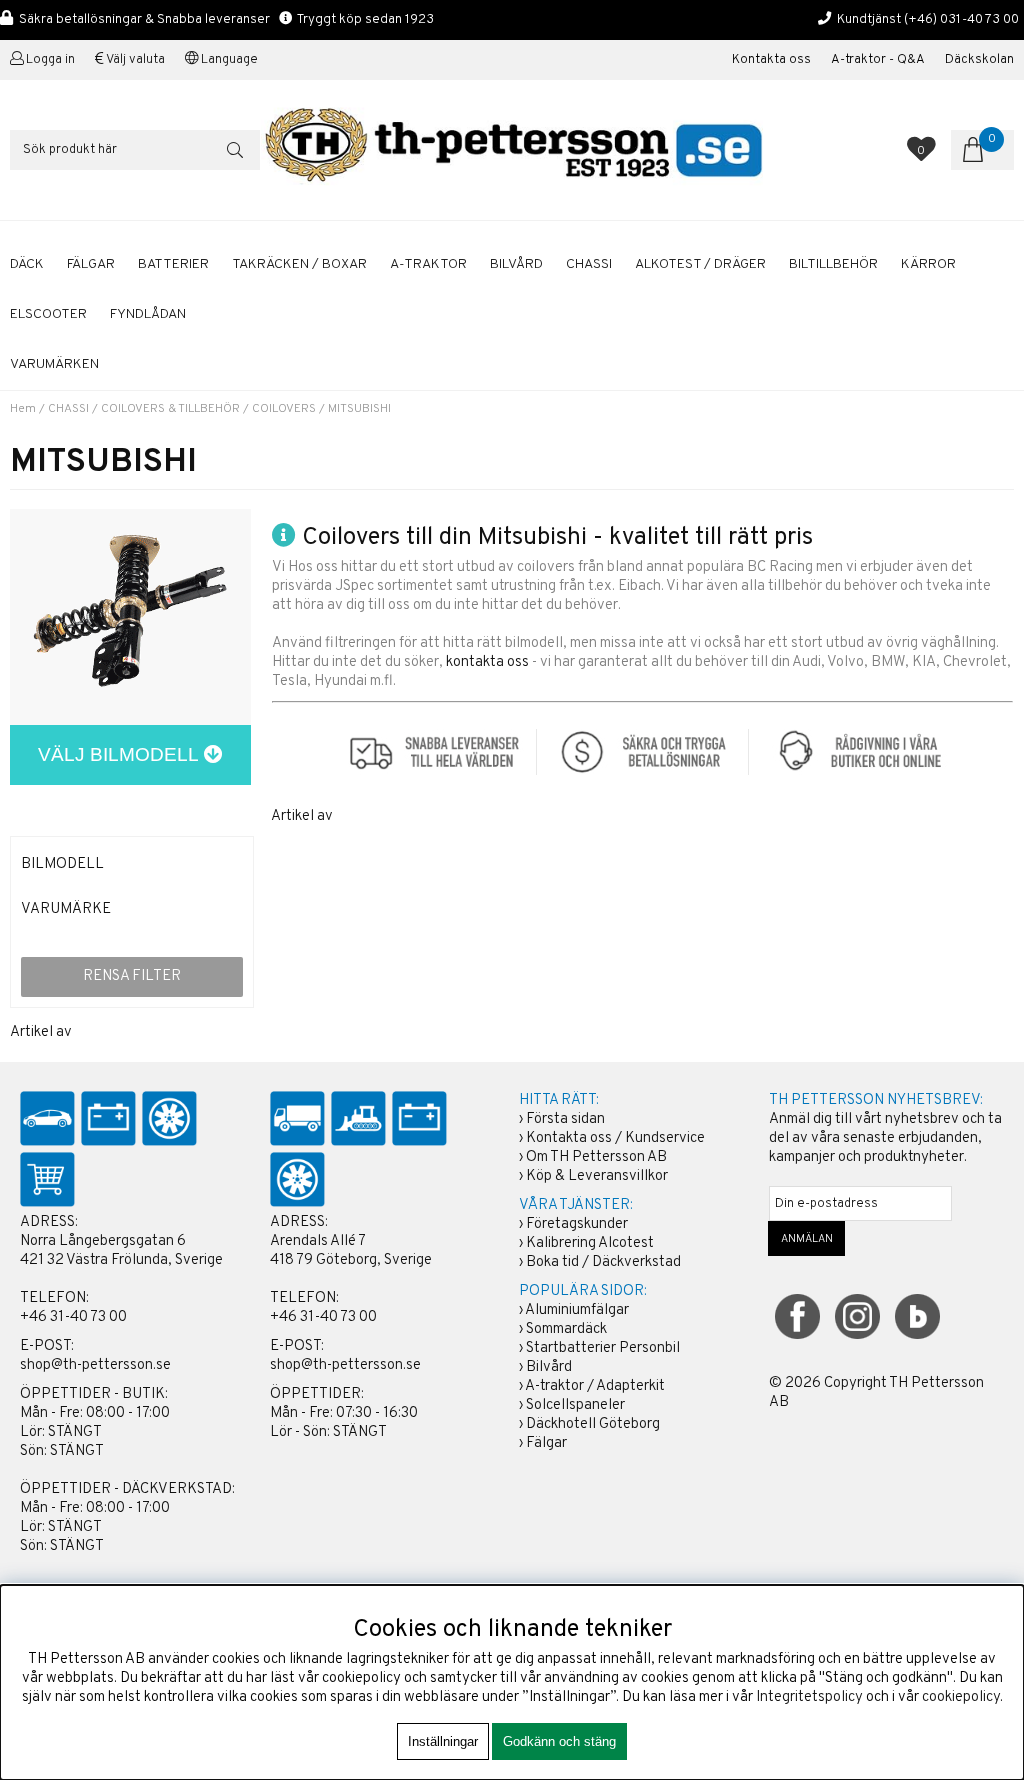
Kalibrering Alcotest (590, 1243)
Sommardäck (566, 1329)
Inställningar (443, 1741)
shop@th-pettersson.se (95, 1365)
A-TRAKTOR (428, 264)
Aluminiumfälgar (577, 1310)
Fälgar (546, 1443)
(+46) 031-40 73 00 (961, 19)
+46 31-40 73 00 (73, 1317)
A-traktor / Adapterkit (595, 1386)
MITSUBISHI (359, 409)
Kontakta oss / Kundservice (615, 1138)
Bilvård (549, 1367)
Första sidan (565, 1119)
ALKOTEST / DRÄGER (700, 264)
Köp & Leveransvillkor (597, 1176)
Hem (23, 409)
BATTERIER (173, 264)
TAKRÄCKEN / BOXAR (299, 264)
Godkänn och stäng (559, 1741)
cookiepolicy (961, 1697)
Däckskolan (979, 60)
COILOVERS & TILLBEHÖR (170, 409)
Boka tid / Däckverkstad (603, 1262)
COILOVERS (284, 409)
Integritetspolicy (809, 1697)
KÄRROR (928, 264)
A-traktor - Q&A (878, 60)
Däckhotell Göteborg (593, 1424)
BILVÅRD (516, 264)
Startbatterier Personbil (603, 1348)
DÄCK (27, 264)
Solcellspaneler (575, 1405)
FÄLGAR (91, 264)
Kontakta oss (771, 60)
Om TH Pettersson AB (596, 1157)
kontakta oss (487, 662)
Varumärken (54, 364)
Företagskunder (577, 1224)
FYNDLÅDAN (148, 314)
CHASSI (589, 264)
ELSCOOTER (48, 314)
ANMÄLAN (807, 1239)
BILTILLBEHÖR (833, 264)
